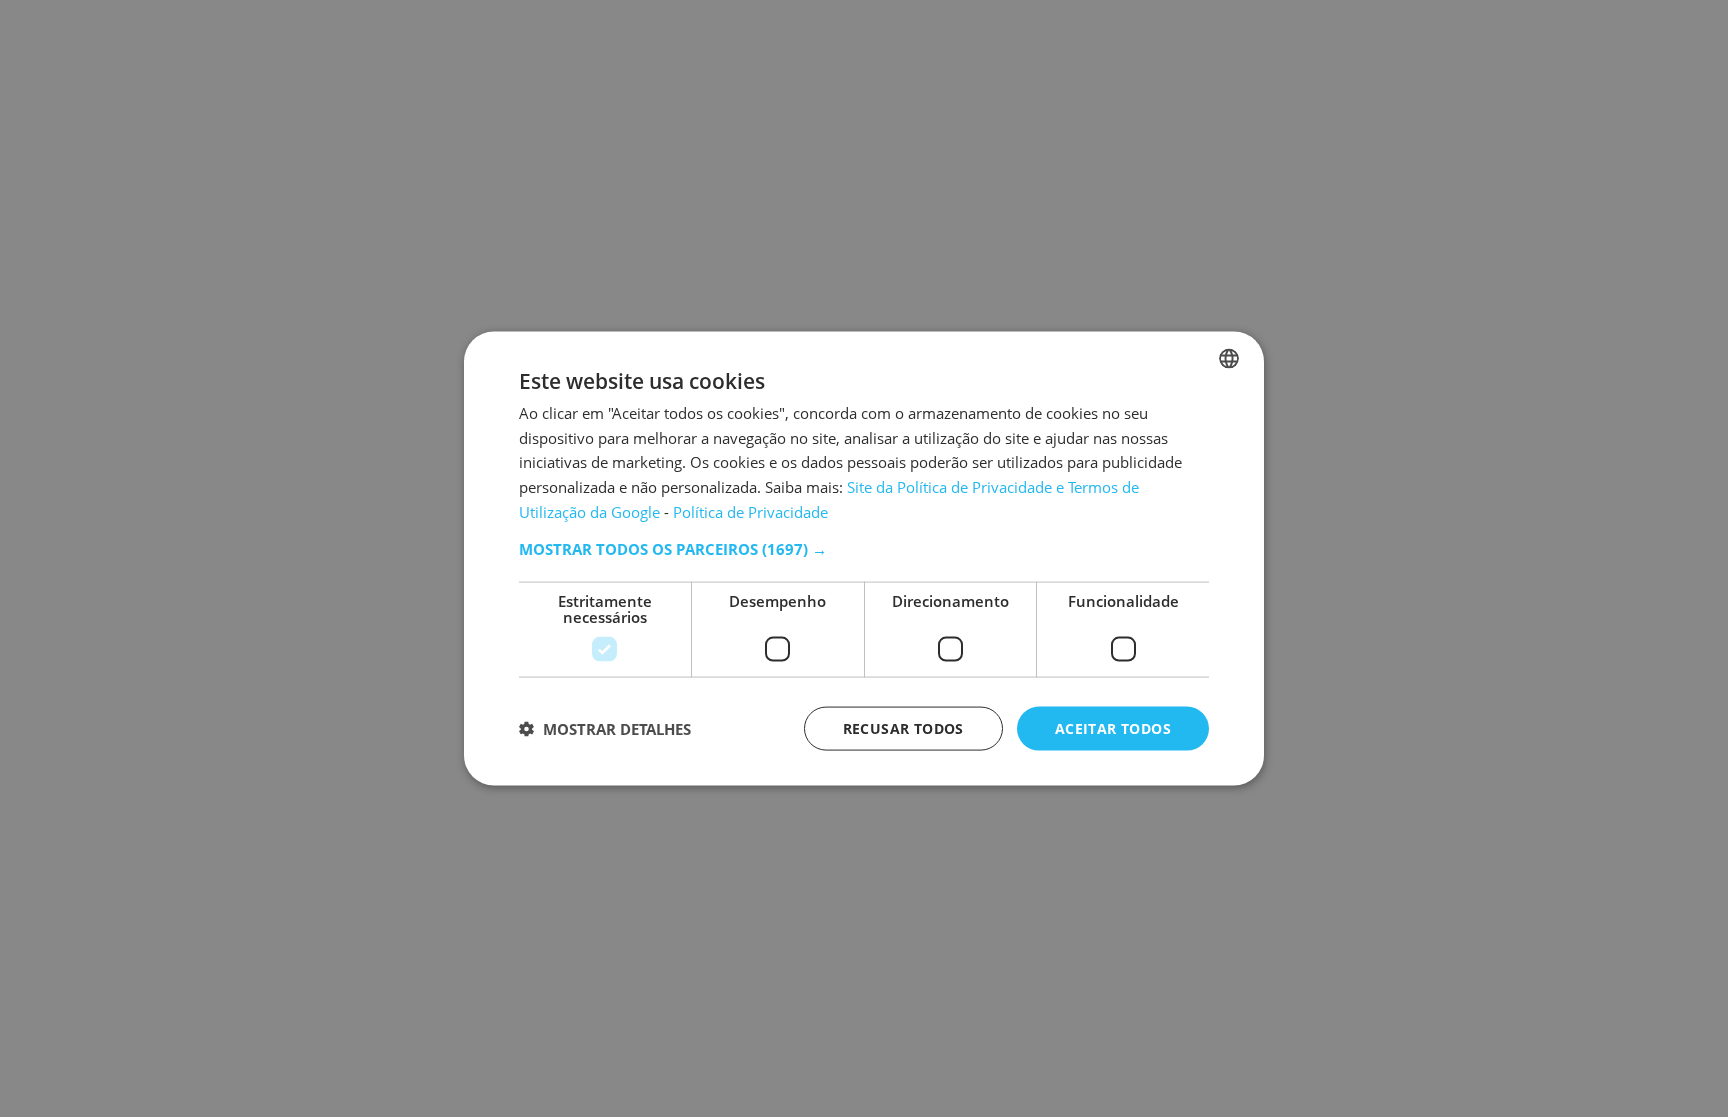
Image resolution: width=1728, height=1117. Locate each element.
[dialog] (864, 558)
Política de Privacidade (750, 511)
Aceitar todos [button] (1113, 727)
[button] (864, 548)
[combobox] (1229, 358)
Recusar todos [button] (903, 727)
